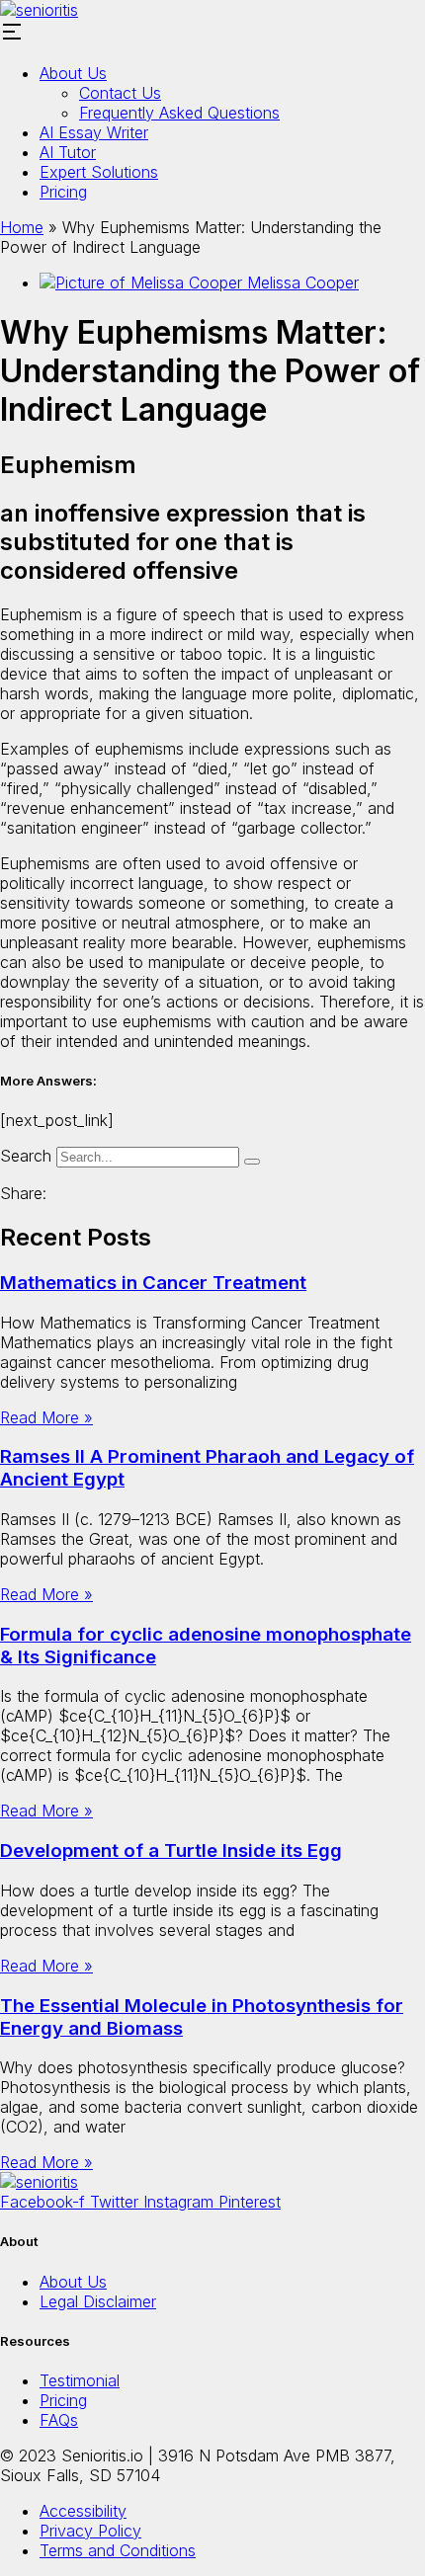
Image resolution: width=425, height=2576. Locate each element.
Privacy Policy (90, 2531)
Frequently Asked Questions (179, 113)
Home (22, 227)
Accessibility (83, 2511)
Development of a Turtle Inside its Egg (171, 1851)
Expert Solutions (99, 172)
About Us (73, 73)
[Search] (252, 1162)
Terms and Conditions (118, 2550)
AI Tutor (68, 152)
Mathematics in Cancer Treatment (153, 1283)
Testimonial (80, 2380)
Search (26, 1156)
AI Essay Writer (94, 132)
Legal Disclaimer (98, 2301)
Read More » (46, 1417)
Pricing (63, 192)
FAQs (59, 2420)
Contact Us (120, 93)
